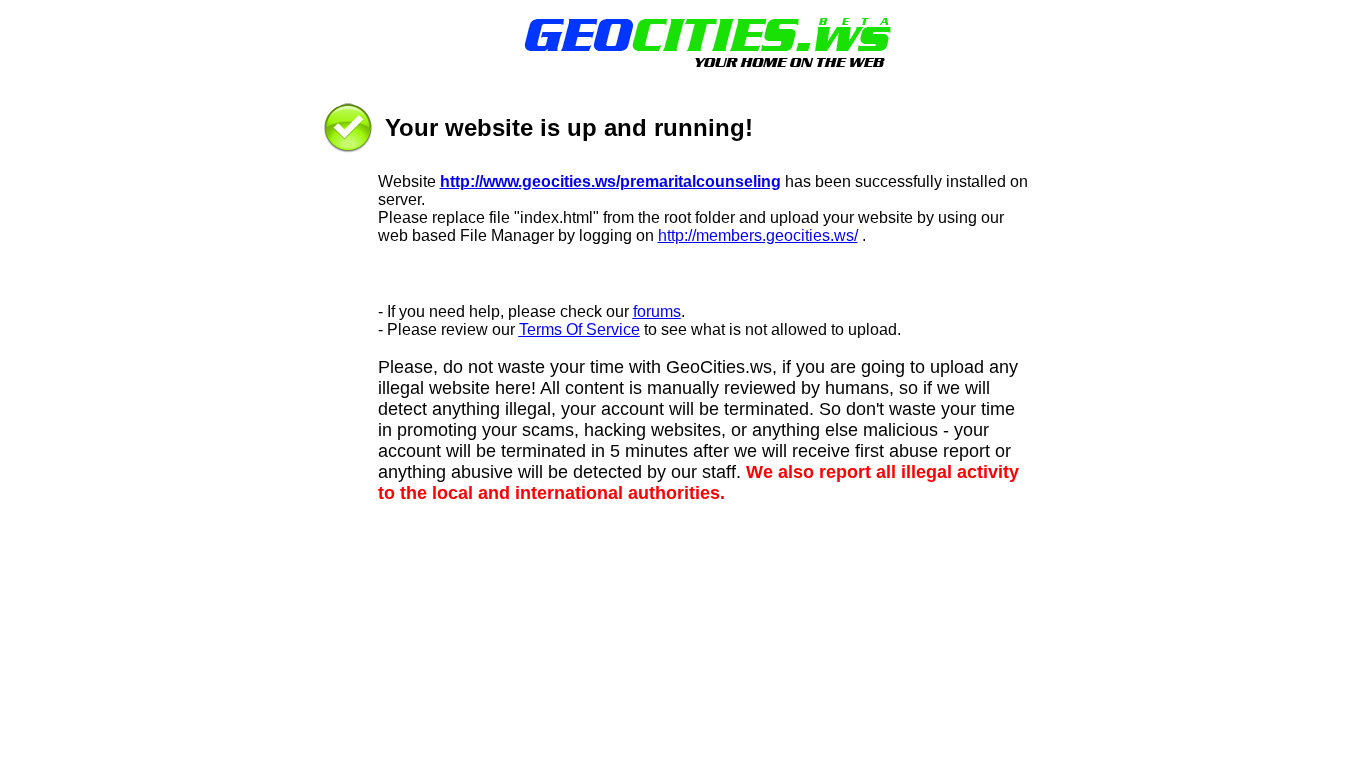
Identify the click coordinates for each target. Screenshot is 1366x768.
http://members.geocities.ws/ (758, 235)
